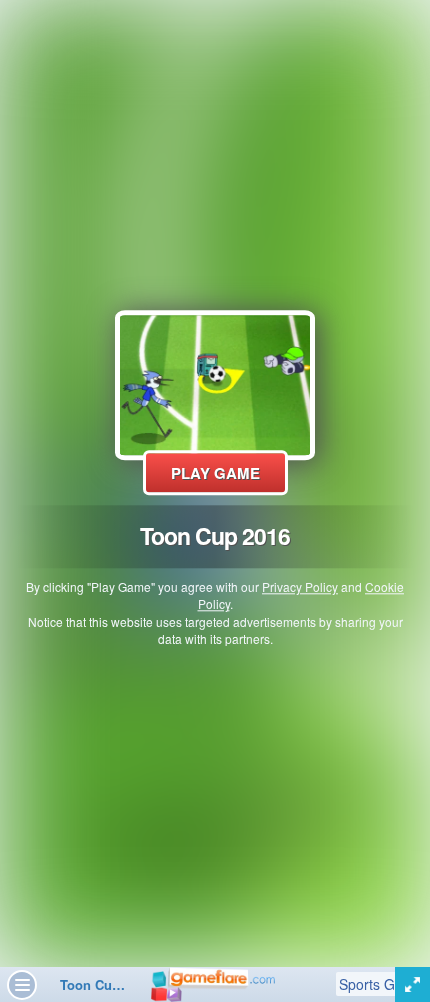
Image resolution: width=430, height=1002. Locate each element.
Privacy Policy (300, 587)
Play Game (215, 473)
